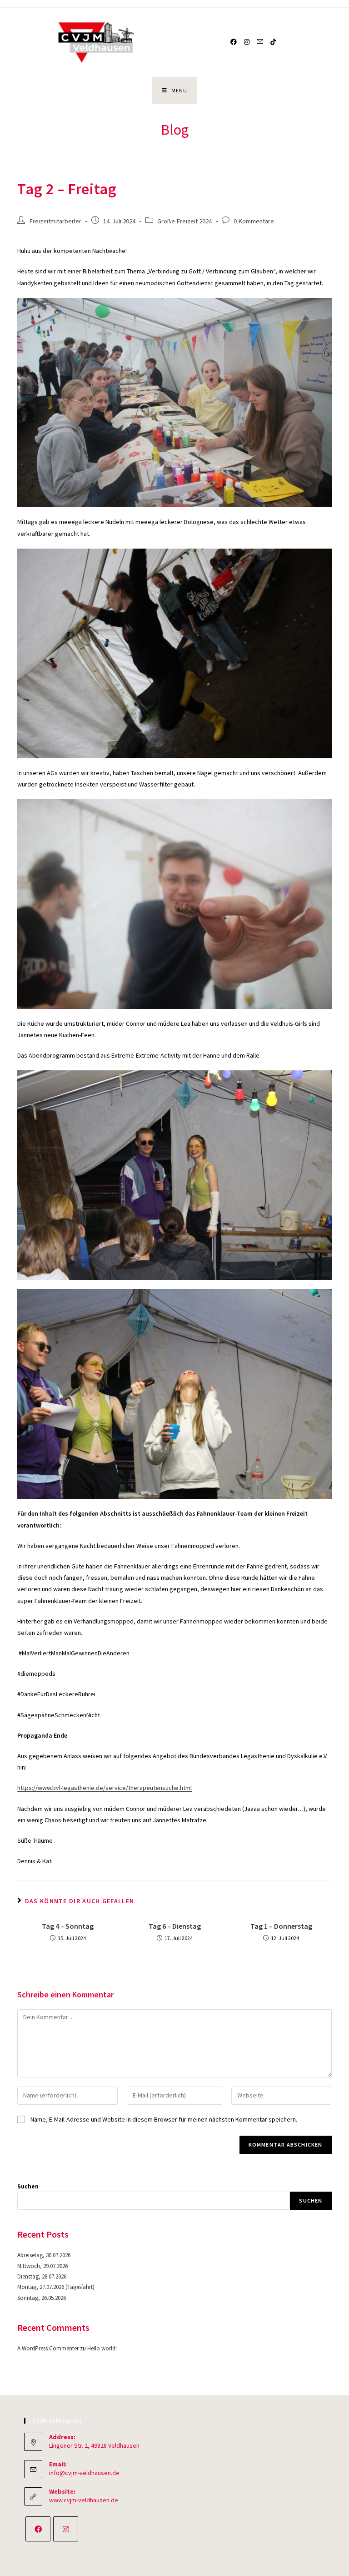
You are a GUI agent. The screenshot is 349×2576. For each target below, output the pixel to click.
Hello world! (102, 2348)
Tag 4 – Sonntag (68, 1926)
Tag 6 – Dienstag (175, 1926)
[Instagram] (66, 2529)
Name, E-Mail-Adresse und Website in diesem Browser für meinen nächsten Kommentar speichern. (164, 2119)
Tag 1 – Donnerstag (281, 1926)
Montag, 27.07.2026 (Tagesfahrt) (56, 2287)
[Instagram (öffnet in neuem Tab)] (247, 42)
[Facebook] (38, 2529)
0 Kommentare (254, 221)
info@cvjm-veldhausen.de (84, 2473)
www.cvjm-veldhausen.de (84, 2500)
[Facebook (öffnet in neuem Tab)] (234, 42)
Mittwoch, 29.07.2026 (42, 2266)
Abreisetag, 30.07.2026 (44, 2255)
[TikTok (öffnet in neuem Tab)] (273, 42)
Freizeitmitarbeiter (55, 221)
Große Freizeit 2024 (184, 221)
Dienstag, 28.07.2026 (42, 2276)
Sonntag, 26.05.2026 (42, 2298)
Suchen (28, 2186)
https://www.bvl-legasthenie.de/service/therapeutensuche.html (105, 1788)
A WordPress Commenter (48, 2348)
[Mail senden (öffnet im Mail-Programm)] (260, 42)
